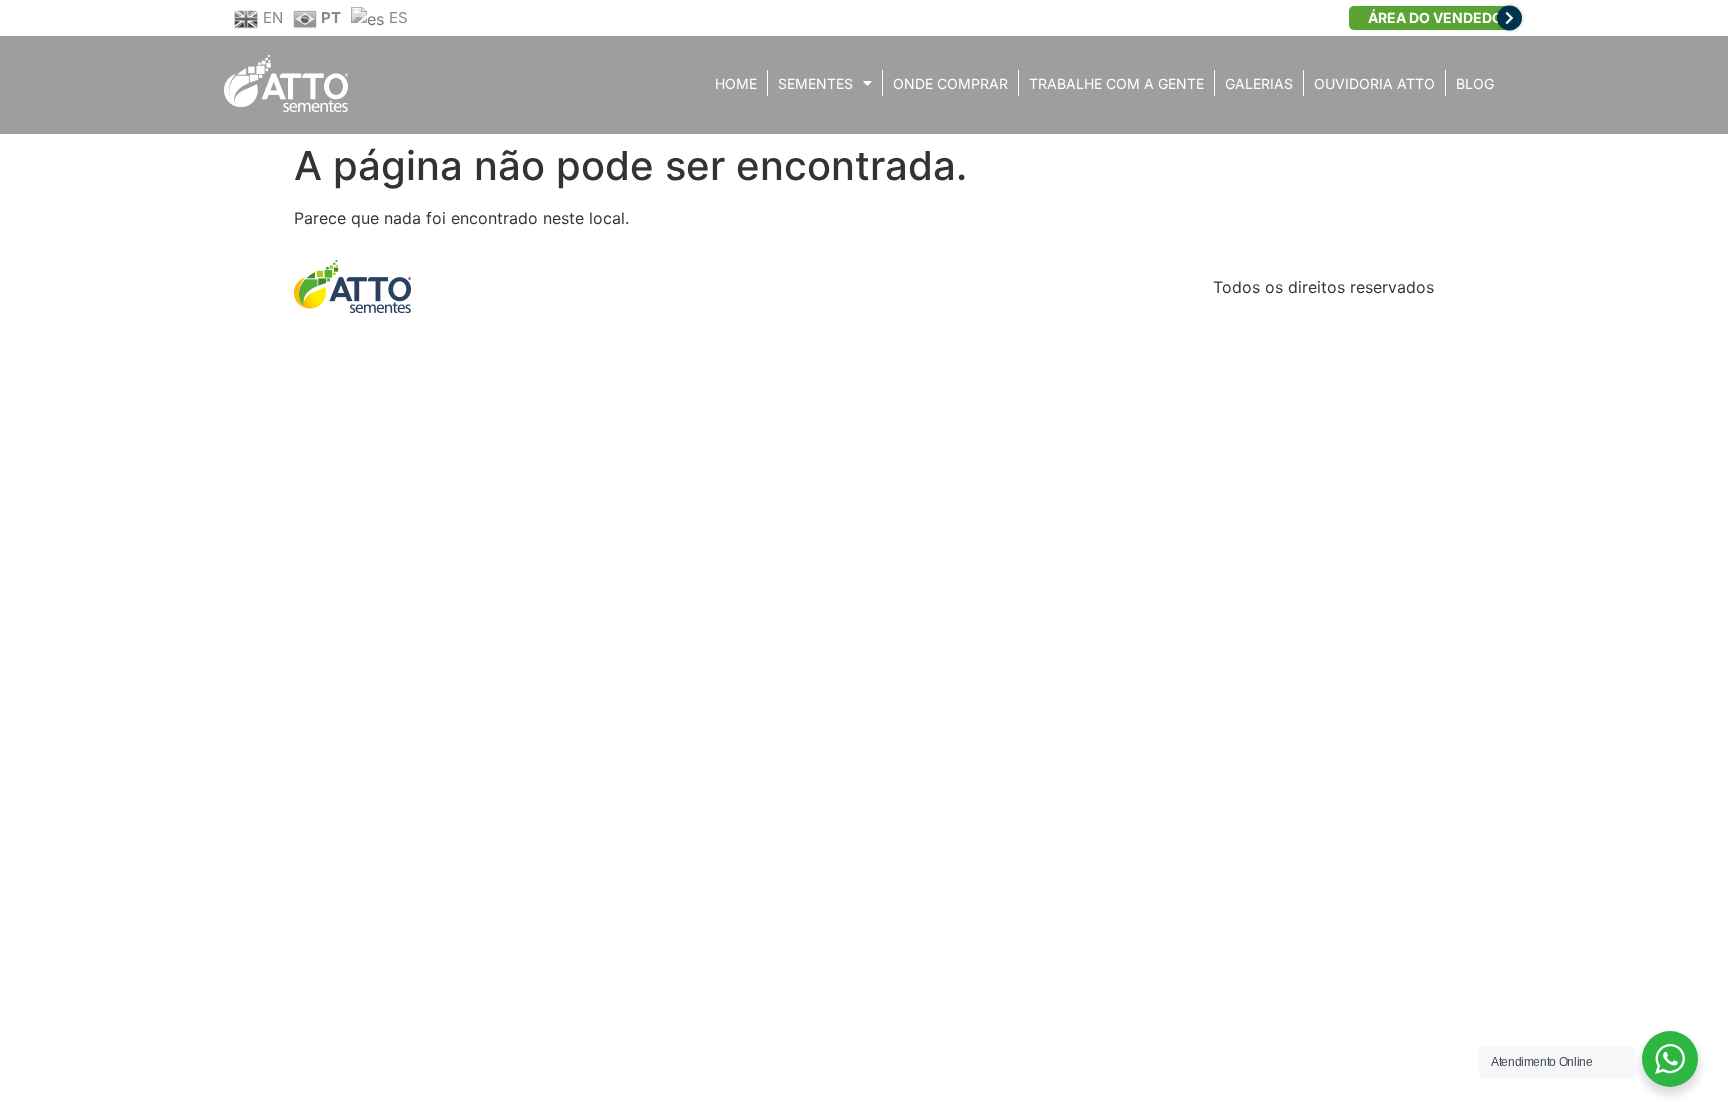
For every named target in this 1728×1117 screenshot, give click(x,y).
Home (736, 83)
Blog (1475, 83)
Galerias (1259, 83)
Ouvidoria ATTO (1374, 83)
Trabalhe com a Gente (1116, 83)
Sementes (815, 83)
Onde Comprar (950, 83)
